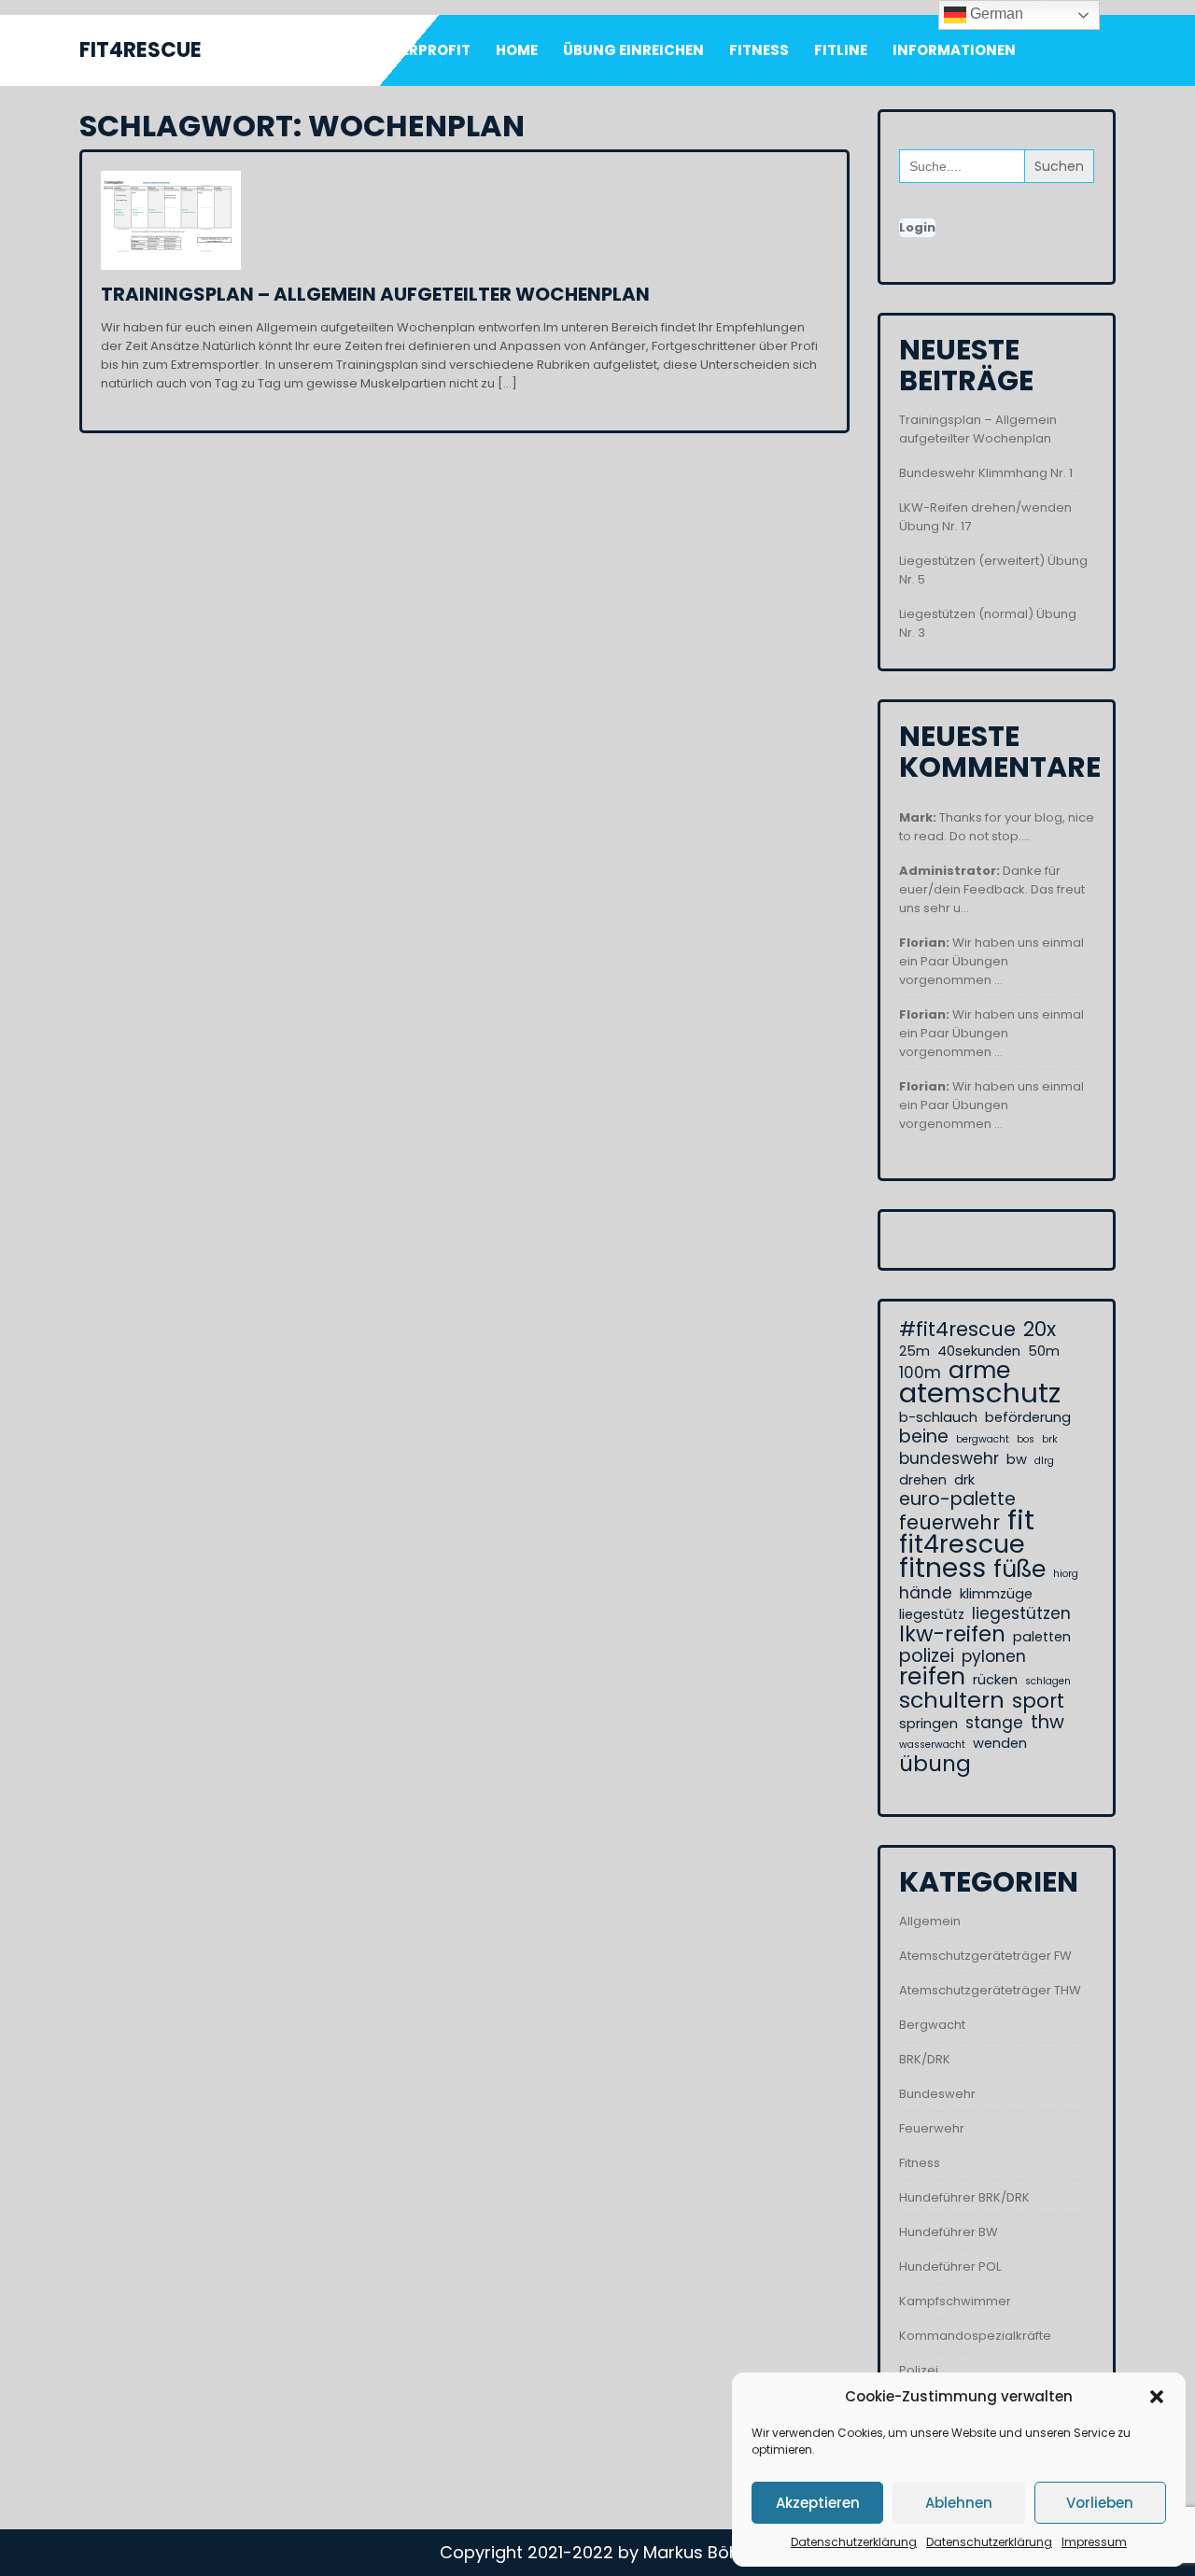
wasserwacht (932, 1745)
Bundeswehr (937, 2094)
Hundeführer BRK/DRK (964, 2197)
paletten (1042, 1637)
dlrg (1044, 1461)
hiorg (1066, 1574)
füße (1019, 1570)
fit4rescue (962, 1544)
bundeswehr (949, 1458)
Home (517, 50)
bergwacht (983, 1439)
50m (1044, 1351)
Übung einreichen (633, 50)
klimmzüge (996, 1594)
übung (935, 1764)
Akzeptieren (818, 2503)
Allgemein (930, 1921)
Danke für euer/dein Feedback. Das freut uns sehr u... (992, 889)
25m (914, 1351)
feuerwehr (949, 1523)
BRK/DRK (925, 2059)
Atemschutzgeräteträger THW (990, 1990)
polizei (927, 1656)
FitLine (841, 50)
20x (1040, 1330)
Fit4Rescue (141, 50)
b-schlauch (938, 1417)
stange (994, 1723)
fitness (942, 1568)
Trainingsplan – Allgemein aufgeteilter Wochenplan (375, 294)
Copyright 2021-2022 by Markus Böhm (598, 2552)
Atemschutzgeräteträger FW (985, 1956)
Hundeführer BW (949, 2232)
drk (964, 1480)
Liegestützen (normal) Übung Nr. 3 (988, 623)
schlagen (1048, 1681)
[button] (1157, 2397)
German (995, 14)
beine (924, 1437)
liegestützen (1021, 1613)
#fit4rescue (957, 1330)
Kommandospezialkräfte (975, 2336)
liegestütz (932, 1614)
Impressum (1094, 2542)
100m (920, 1372)
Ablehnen (959, 2503)
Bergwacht (932, 2025)
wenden (1000, 1743)
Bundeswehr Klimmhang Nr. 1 (986, 473)
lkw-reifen (952, 1634)
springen (928, 1724)
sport (1038, 1701)
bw (1017, 1459)
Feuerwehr (932, 2128)
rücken (995, 1680)
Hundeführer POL (950, 2266)
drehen (923, 1480)
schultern (952, 1700)
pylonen (994, 1656)
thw (1047, 1723)
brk (1050, 1439)
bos (1026, 1439)
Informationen (954, 50)
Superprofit (422, 50)
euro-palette (957, 1499)
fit (1021, 1520)
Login (917, 227)
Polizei (919, 2370)
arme (979, 1371)
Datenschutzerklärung (854, 2542)
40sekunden (979, 1351)
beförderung (1028, 1417)
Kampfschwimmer (955, 2301)
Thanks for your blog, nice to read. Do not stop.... (997, 827)
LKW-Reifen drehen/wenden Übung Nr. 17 (985, 517)
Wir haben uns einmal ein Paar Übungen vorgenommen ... (991, 961)
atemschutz (980, 1393)
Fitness (759, 50)
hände (926, 1593)
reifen (932, 1677)
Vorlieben (1100, 2503)
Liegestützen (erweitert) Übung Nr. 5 (993, 570)
